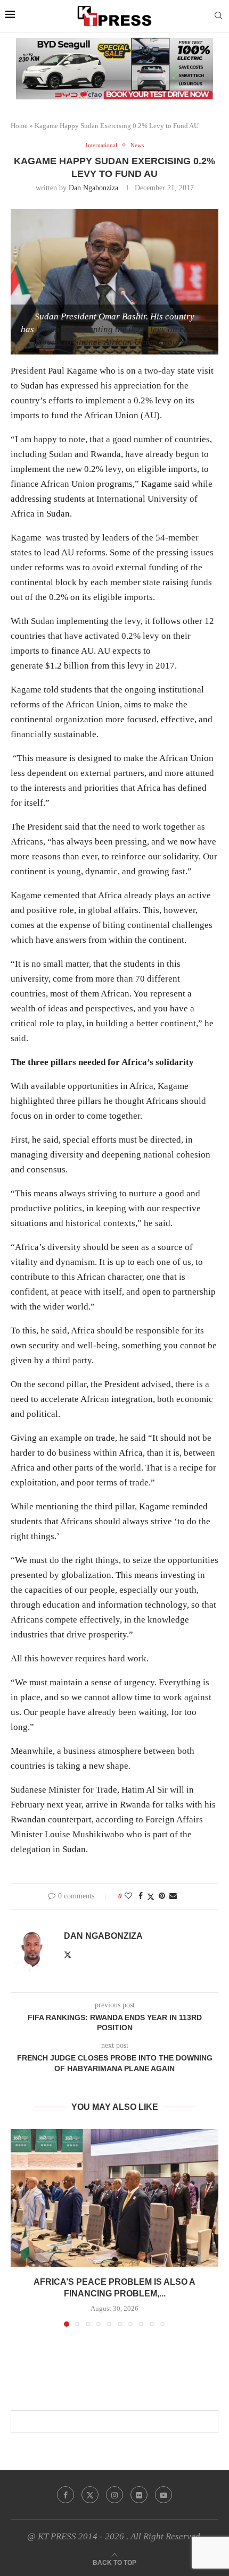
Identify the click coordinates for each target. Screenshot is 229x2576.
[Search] (218, 16)
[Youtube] (163, 2495)
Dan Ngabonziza (93, 188)
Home (19, 126)
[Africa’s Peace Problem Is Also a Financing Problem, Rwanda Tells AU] (114, 2198)
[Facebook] (66, 2495)
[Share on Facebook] (141, 1896)
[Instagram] (114, 2495)
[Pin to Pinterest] (162, 1896)
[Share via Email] (173, 1896)
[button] (20, 2227)
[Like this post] (128, 1896)
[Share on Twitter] (151, 1897)
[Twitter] (90, 2495)
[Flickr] (139, 2495)
